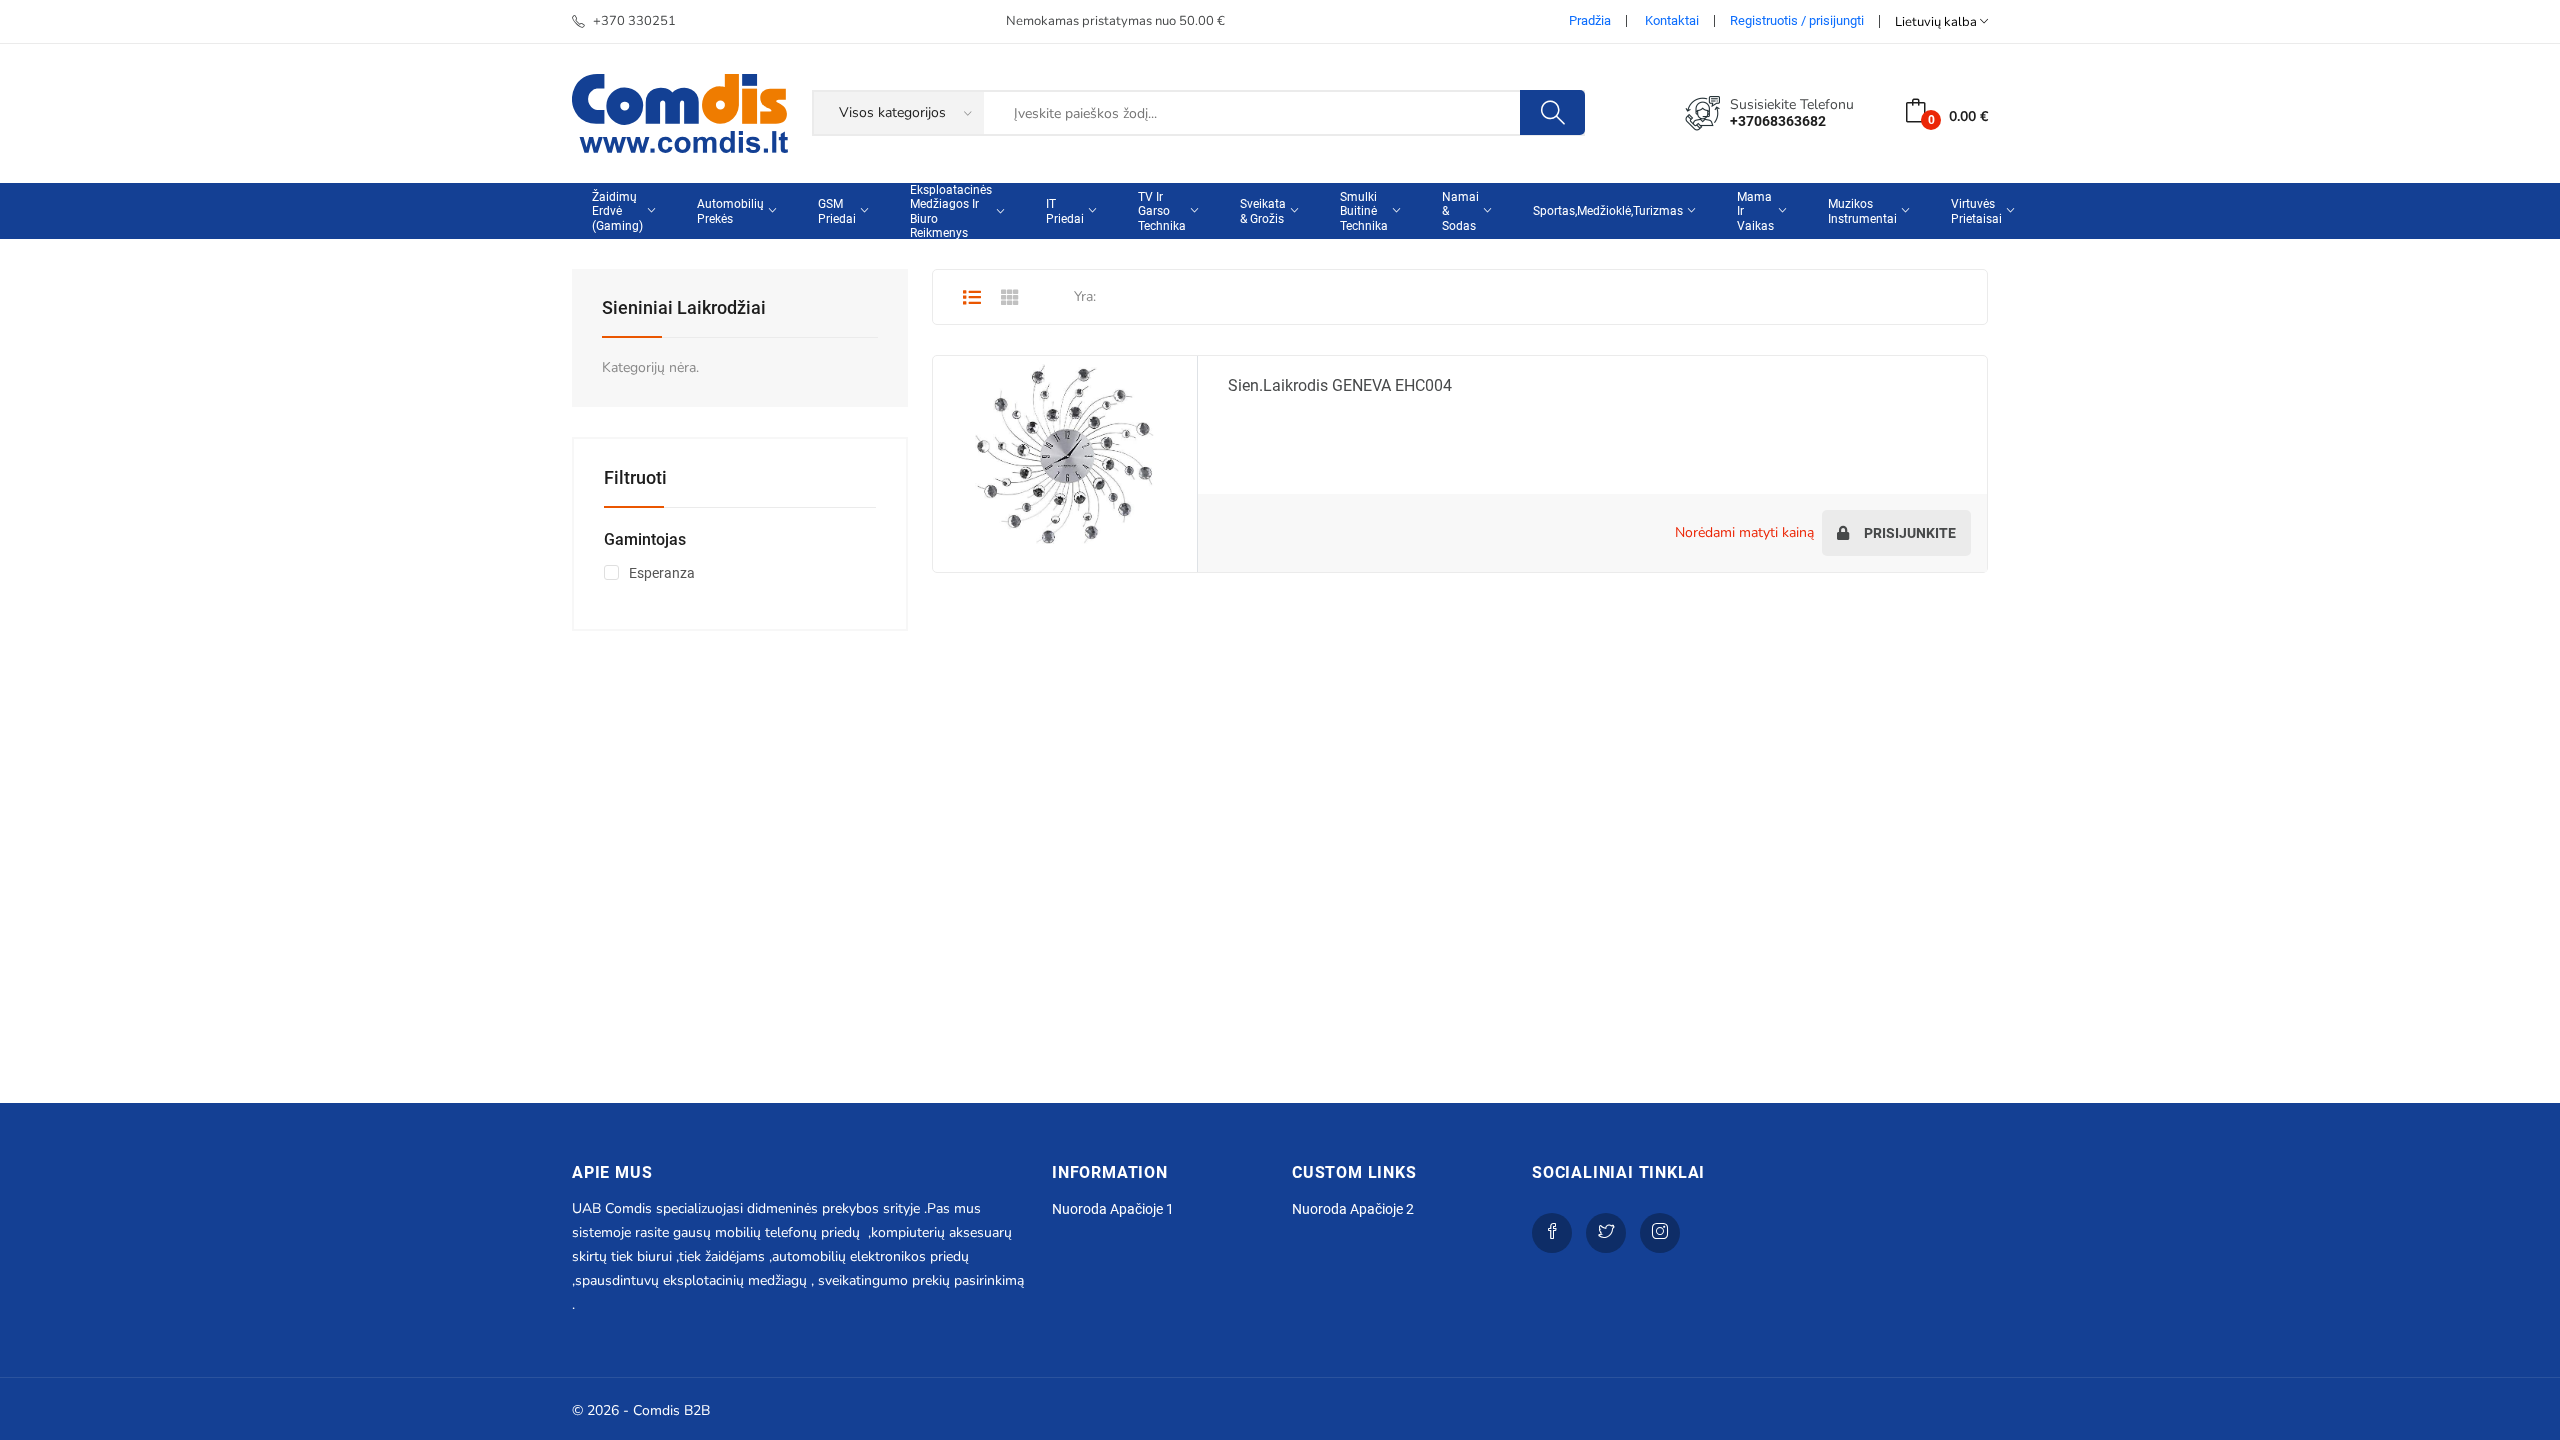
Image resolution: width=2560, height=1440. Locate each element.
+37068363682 (1778, 121)
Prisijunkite (1908, 533)
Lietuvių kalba (1937, 21)
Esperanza (662, 573)
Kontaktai (1672, 20)
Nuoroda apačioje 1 (1113, 1209)
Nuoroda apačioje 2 (1353, 1209)
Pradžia (1590, 20)
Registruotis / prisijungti (1797, 20)
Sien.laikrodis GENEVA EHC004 (1340, 385)
